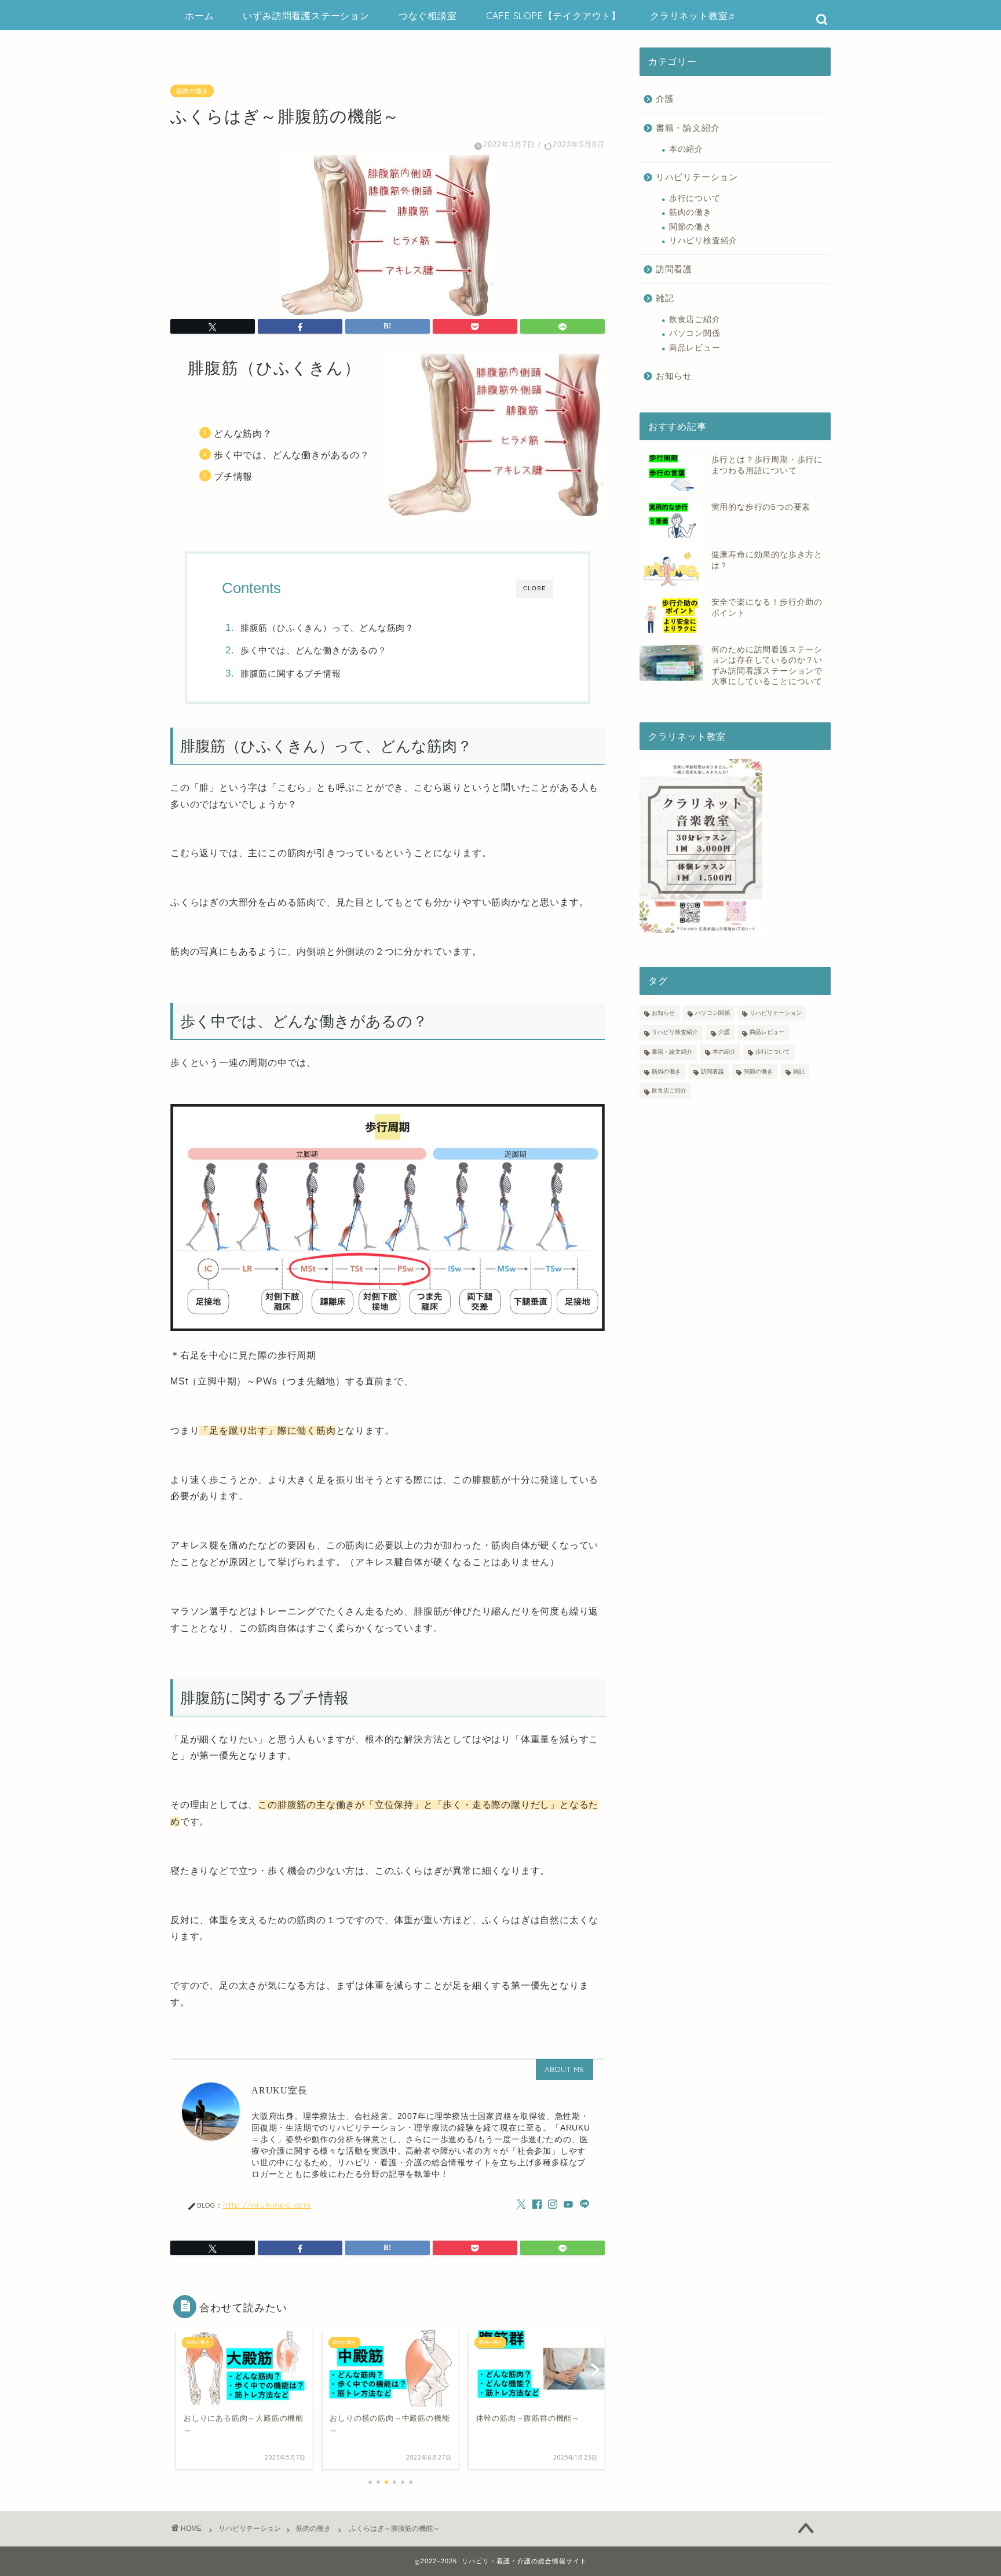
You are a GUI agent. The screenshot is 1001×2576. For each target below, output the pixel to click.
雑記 (665, 298)
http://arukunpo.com (267, 2204)
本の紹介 (686, 149)
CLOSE (535, 588)
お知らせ (674, 376)
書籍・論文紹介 (688, 128)
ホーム (199, 16)
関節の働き (691, 227)
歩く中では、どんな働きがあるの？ (314, 650)
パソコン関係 (695, 333)
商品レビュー (695, 348)
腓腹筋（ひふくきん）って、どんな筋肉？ (327, 628)
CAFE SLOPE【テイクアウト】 (554, 16)
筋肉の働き (192, 91)
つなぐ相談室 (428, 16)
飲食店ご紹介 (695, 319)
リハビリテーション (697, 177)
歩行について (695, 198)
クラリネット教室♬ (694, 16)
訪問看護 (674, 269)
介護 (665, 99)
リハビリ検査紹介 (703, 241)
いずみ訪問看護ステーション (306, 16)
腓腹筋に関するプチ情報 (291, 673)
